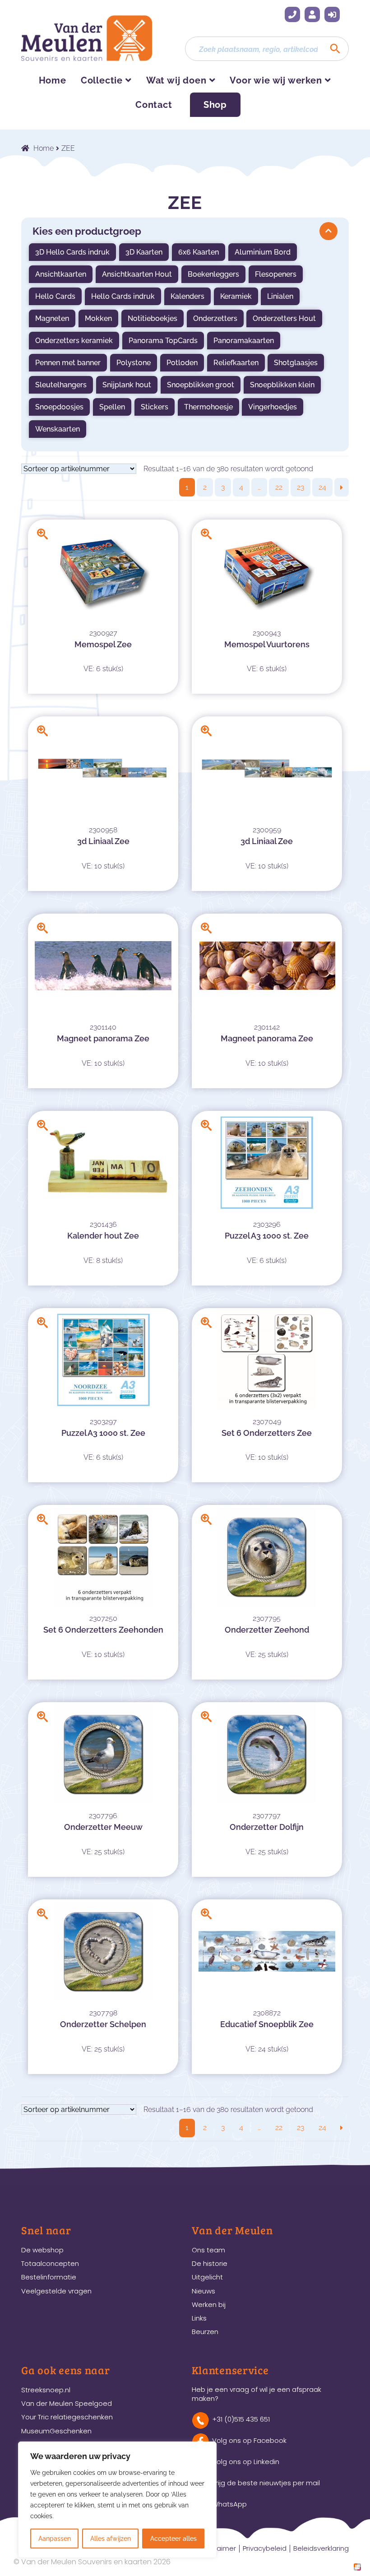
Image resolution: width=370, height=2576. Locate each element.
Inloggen (332, 14)
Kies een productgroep (87, 231)
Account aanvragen (312, 14)
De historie (210, 2263)
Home (53, 80)
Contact (154, 105)
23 (301, 487)
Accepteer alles (173, 2539)
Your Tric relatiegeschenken (67, 2417)
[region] (117, 2500)
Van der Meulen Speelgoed (67, 2403)
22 (279, 487)
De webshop (42, 2250)
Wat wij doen (176, 80)
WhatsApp (229, 2504)
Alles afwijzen (111, 2539)
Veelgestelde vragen (56, 2291)
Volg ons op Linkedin (246, 2462)
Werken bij (209, 2304)
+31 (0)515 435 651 (292, 14)
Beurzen (205, 2332)
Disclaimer (219, 2548)
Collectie (102, 80)
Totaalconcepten (50, 2263)
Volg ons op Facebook (249, 2440)
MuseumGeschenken (56, 2431)
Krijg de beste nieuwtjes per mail (266, 2483)
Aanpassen (55, 2539)
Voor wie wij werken (276, 80)
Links (199, 2318)
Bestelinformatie (49, 2277)
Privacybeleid (265, 2548)
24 (322, 487)
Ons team (208, 2250)
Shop (215, 105)
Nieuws (203, 2291)
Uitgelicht (207, 2277)
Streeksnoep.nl (46, 2390)
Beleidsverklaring (321, 2548)
